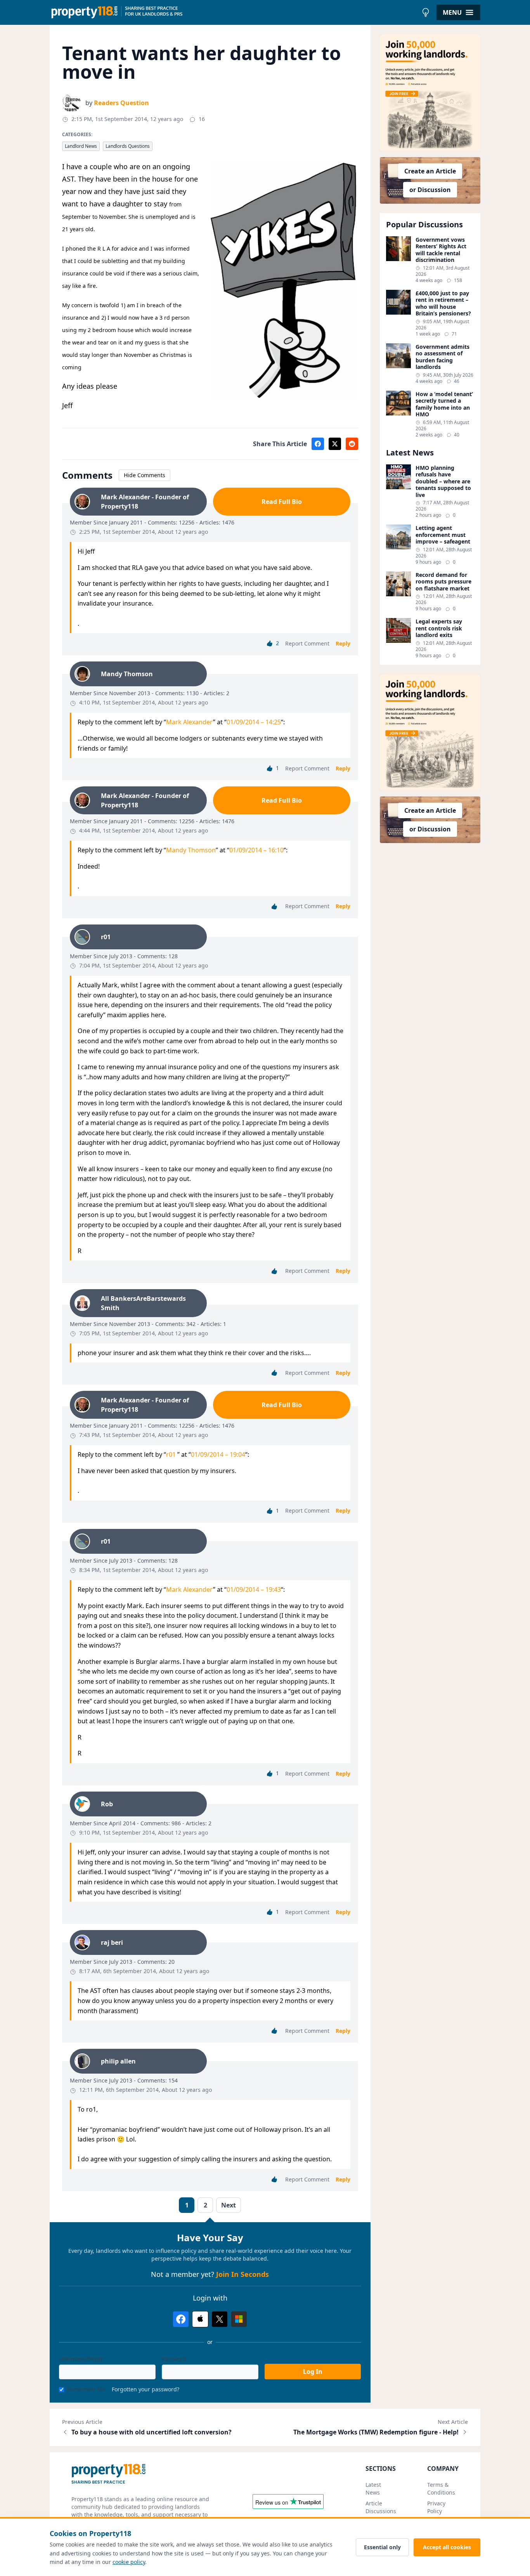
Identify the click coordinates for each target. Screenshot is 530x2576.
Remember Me (86, 2389)
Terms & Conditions (441, 2489)
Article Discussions (381, 2507)
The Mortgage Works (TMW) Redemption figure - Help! (376, 2432)
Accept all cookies (447, 2547)
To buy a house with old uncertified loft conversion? (152, 2432)
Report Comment (307, 643)
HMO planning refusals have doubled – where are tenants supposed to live (443, 481)
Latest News (373, 2489)
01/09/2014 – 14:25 (254, 722)
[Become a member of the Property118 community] (430, 93)
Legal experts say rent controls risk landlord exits (439, 628)
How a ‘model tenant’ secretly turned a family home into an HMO (444, 404)
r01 (172, 1454)
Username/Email (81, 2359)
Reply (343, 643)
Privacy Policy (436, 2507)
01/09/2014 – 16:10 (256, 850)
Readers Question (121, 103)
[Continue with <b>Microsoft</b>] (239, 2319)
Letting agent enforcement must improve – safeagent (443, 535)
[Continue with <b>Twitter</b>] (220, 2319)
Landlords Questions (128, 146)
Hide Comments (145, 475)
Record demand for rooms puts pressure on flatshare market (443, 582)
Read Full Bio (282, 502)
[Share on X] (335, 444)
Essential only (382, 2547)
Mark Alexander (190, 722)
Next (229, 2205)
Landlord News (81, 146)
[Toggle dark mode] (426, 12)
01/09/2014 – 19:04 (218, 1454)
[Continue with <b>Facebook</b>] (181, 2319)
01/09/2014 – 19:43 (254, 1589)
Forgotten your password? (145, 2389)
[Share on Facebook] (318, 444)
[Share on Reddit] (352, 444)
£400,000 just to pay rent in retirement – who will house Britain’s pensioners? (443, 303)
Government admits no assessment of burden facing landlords (443, 357)
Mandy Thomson (191, 850)
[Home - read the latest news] (234, 12)
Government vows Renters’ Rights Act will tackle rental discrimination (441, 250)
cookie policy (129, 2562)
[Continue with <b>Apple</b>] (200, 2319)
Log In (313, 2372)
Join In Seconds (242, 2274)
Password (174, 2359)
